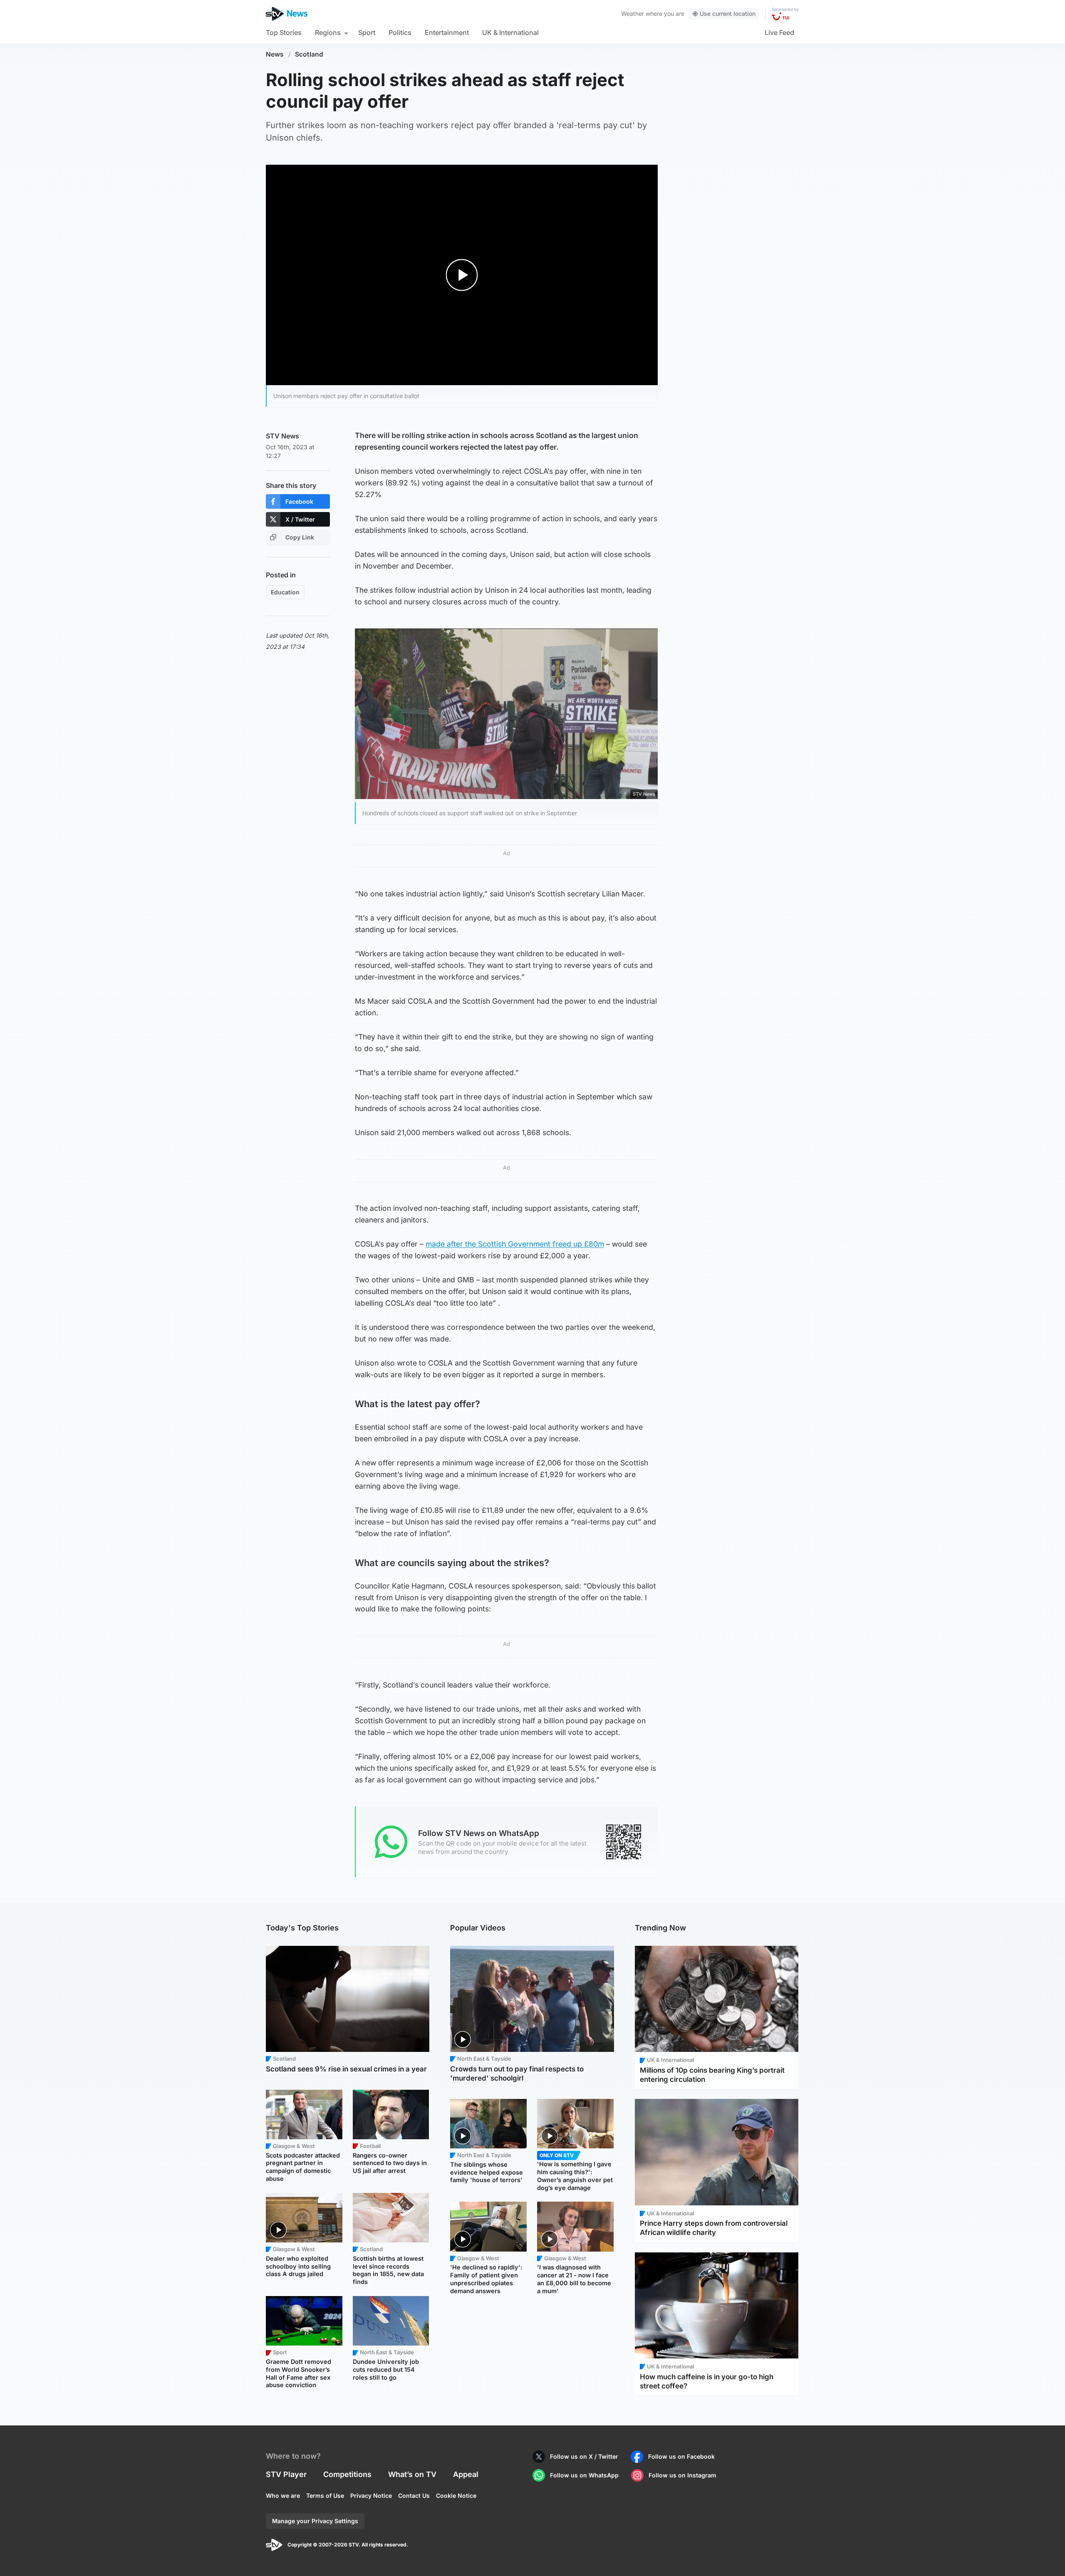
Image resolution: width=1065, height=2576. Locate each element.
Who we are (283, 2496)
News (275, 54)
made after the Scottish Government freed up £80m (515, 1244)
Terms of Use (325, 2496)
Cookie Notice (456, 2496)
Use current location (728, 14)
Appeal (466, 2474)
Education (285, 592)
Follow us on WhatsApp (584, 2475)
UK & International (510, 32)
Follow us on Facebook (681, 2456)
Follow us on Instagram (682, 2475)
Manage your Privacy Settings (315, 2521)
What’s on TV (412, 2474)
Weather (633, 14)
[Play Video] (462, 275)
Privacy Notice (371, 2496)
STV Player (286, 2474)
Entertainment (447, 32)
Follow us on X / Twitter (584, 2456)
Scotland (309, 54)
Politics (400, 32)
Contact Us (414, 2496)
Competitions (347, 2474)
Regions (328, 32)
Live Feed (779, 32)
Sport (367, 32)
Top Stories (284, 32)
